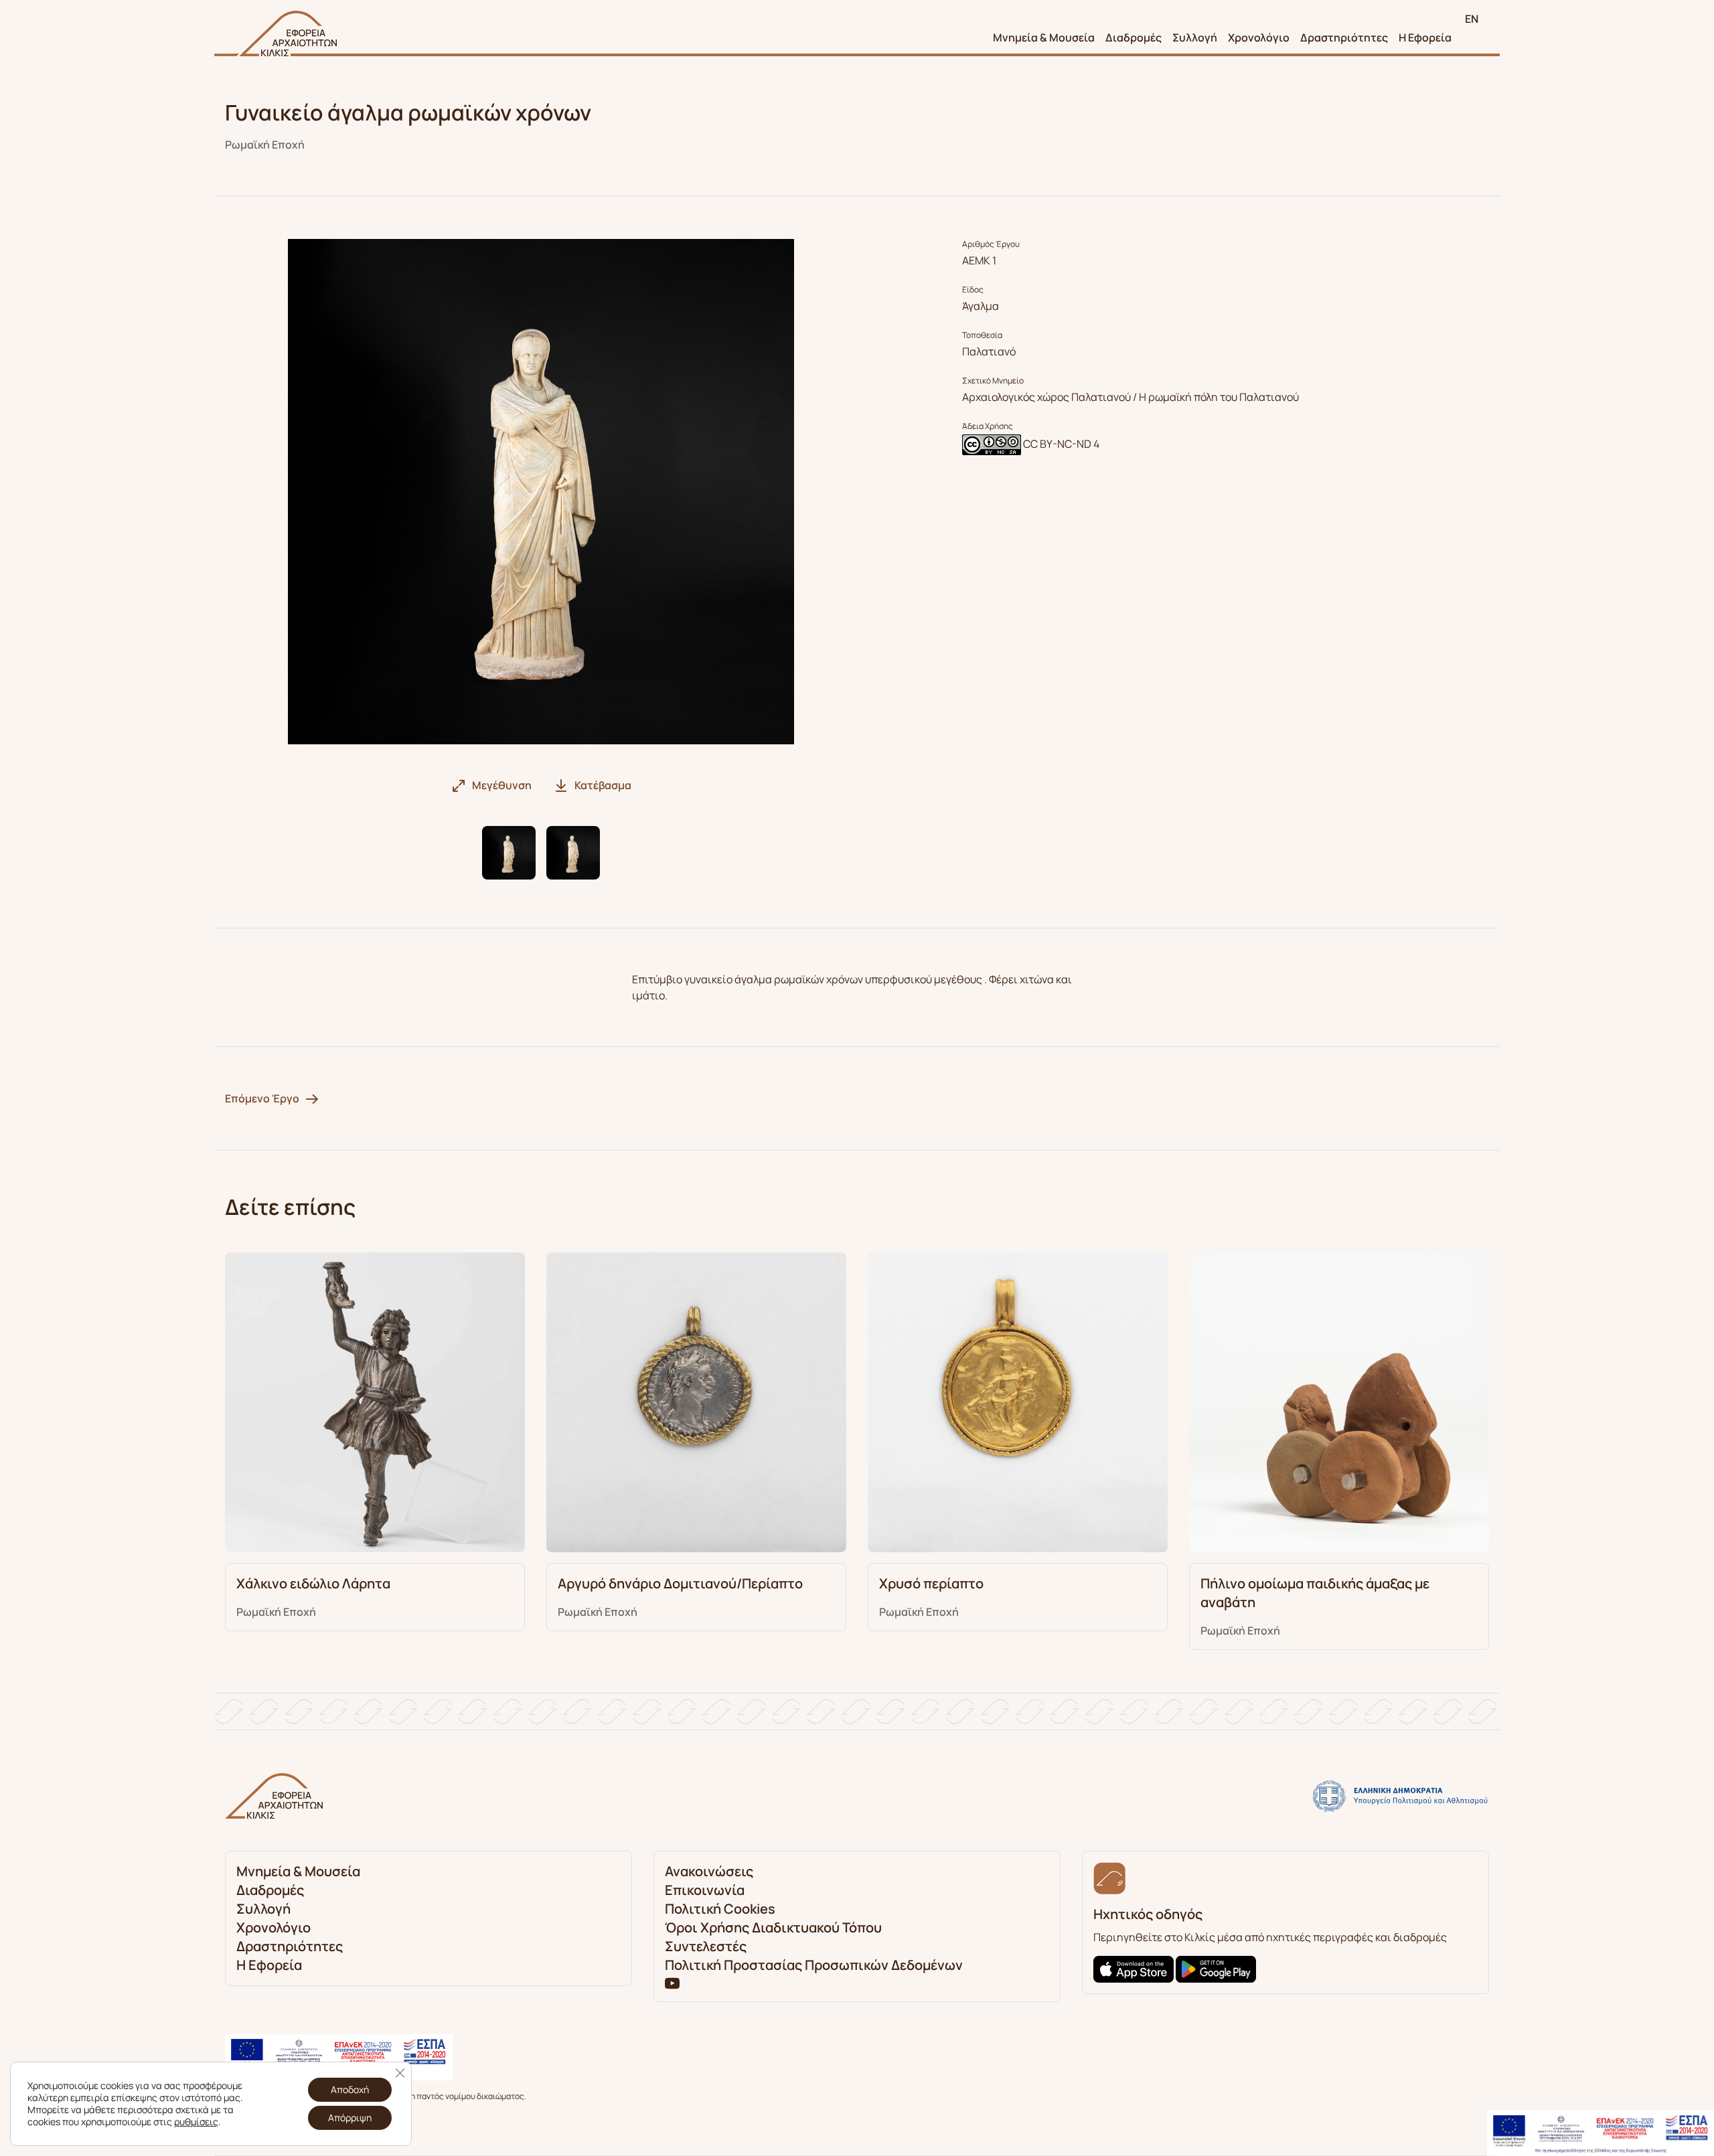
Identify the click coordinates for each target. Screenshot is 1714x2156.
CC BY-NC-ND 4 (1061, 444)
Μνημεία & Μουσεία (1044, 37)
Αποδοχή (350, 2089)
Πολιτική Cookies (720, 1909)
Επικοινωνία (705, 1890)
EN (1472, 19)
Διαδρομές (1134, 37)
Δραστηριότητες (1344, 37)
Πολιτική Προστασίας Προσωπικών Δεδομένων (814, 1965)
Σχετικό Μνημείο (993, 381)
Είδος (973, 290)
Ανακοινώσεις (709, 1871)
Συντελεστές (706, 1946)
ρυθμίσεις (196, 2122)
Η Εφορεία (1425, 37)
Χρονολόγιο (1259, 37)
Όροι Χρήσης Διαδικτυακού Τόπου (773, 1927)
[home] (287, 33)
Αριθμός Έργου (991, 244)
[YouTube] (672, 1983)
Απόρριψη (350, 2118)
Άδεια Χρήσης (988, 426)
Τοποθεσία (982, 335)
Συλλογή (1195, 37)
